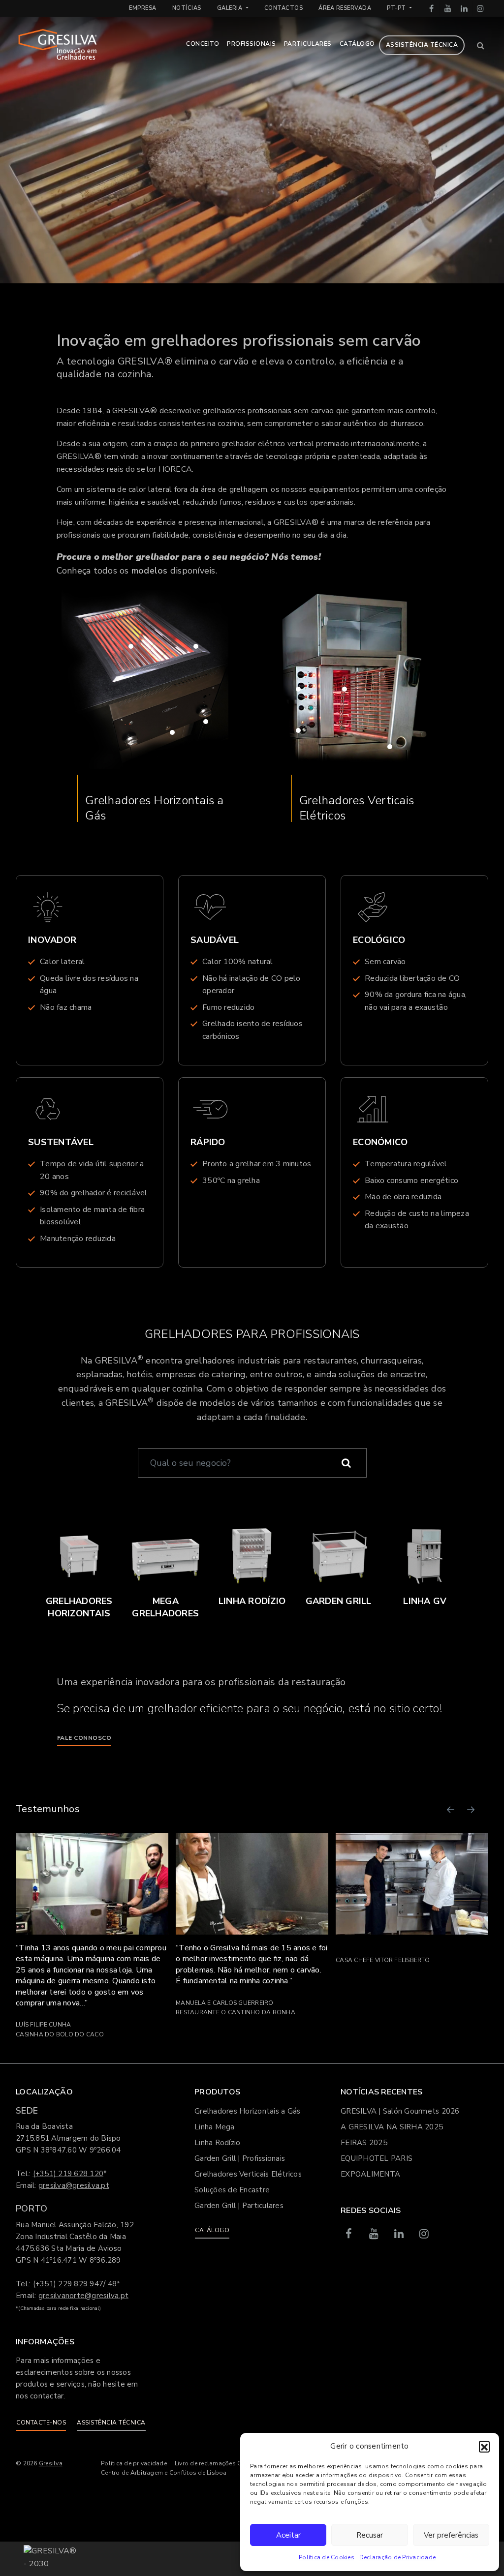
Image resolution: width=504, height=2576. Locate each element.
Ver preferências (451, 2535)
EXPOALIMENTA (370, 2174)
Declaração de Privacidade (397, 2557)
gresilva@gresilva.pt (74, 2185)
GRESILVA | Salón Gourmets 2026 (400, 2111)
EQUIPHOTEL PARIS (377, 2158)
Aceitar (288, 2535)
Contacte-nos (41, 2423)
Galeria (231, 8)
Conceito (203, 44)
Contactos (284, 8)
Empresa (143, 8)
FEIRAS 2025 (364, 2143)
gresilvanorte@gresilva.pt (83, 2296)
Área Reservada (345, 8)
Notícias (187, 8)
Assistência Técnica (422, 45)
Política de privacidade (134, 2463)
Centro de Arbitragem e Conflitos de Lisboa (164, 2473)
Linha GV (425, 1601)
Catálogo (357, 44)
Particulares (308, 44)
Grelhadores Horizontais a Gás (154, 808)
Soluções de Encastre (232, 2190)
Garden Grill (339, 1601)
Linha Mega (215, 2127)
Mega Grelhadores (165, 1607)
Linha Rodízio (252, 1601)
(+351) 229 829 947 (68, 2284)
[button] (484, 2446)
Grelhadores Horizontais (79, 1607)
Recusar (370, 2535)
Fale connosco (84, 1738)
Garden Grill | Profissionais (240, 2158)
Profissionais (252, 44)
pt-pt (397, 8)
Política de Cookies (327, 2557)
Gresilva (51, 2463)
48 (112, 2284)
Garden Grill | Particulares (239, 2206)
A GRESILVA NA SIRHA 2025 (392, 2127)
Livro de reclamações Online (216, 2463)
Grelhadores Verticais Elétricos (357, 808)
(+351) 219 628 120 (68, 2174)
